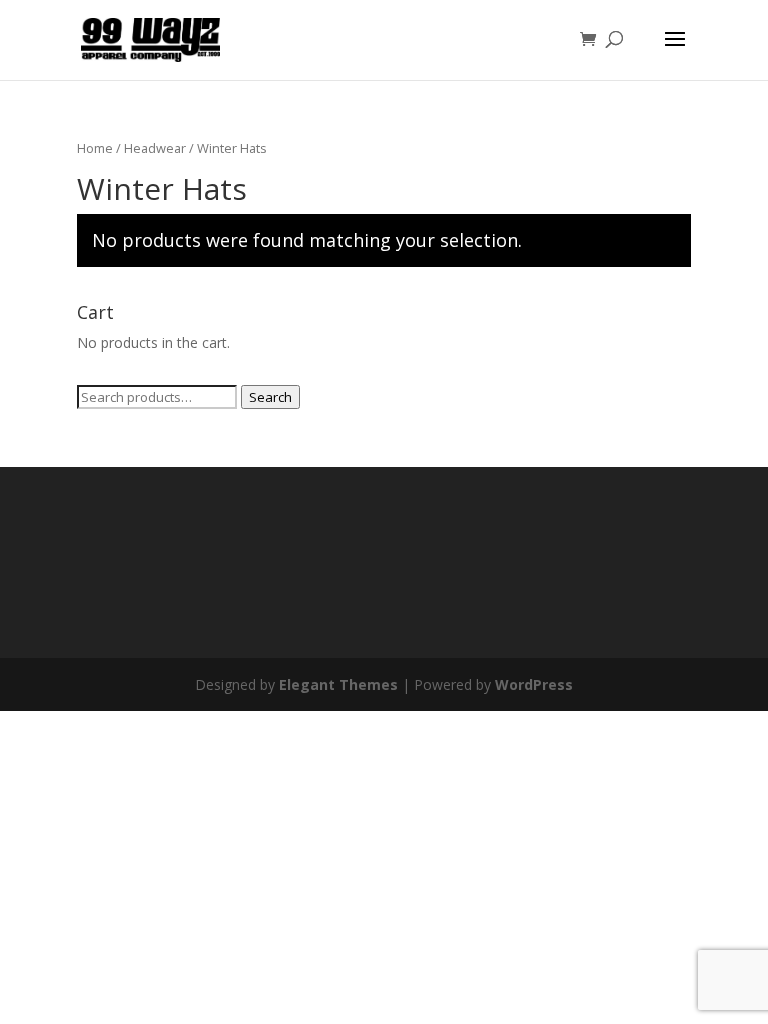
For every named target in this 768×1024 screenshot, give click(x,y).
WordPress (534, 684)
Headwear (155, 148)
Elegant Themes (338, 684)
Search (270, 397)
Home (95, 148)
